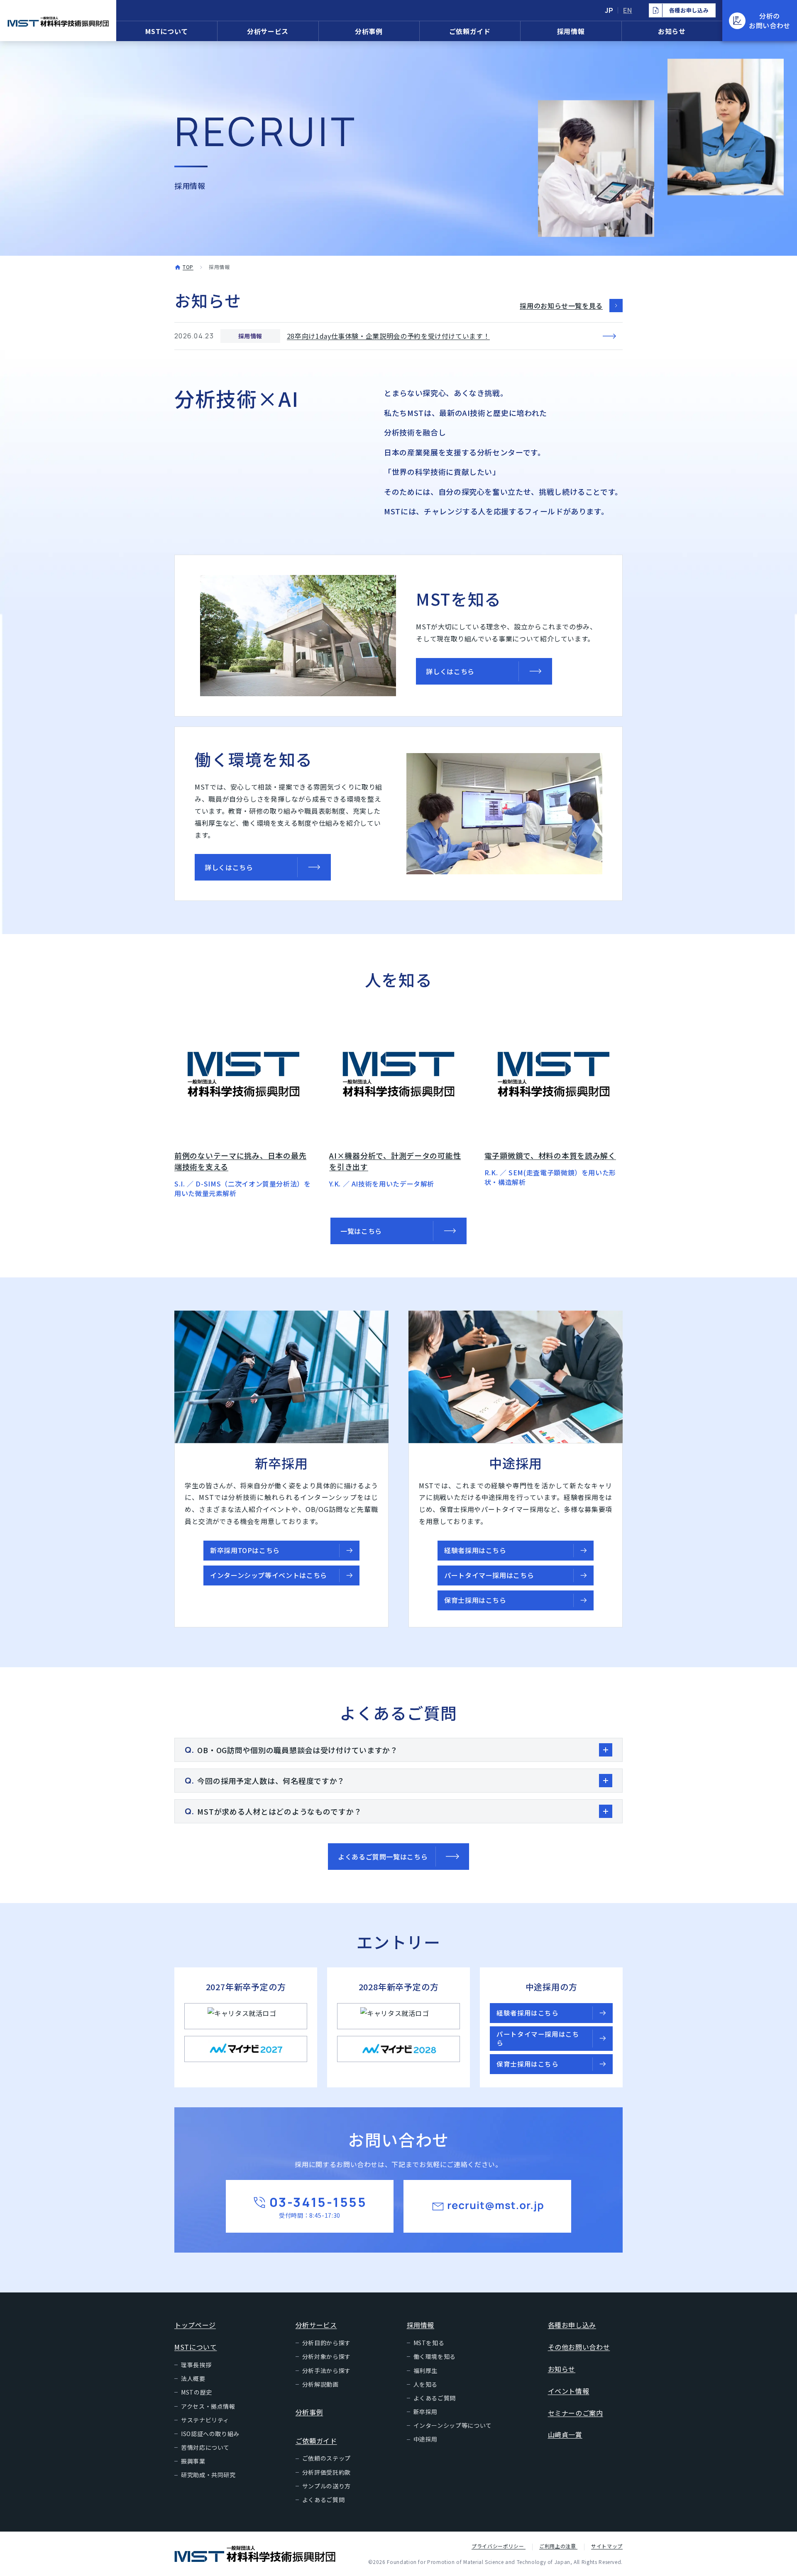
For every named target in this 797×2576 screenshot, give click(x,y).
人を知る (426, 2384)
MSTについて (166, 31)
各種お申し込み (572, 2325)
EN (627, 10)
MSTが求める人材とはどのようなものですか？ (279, 1811)
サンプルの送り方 (326, 2486)
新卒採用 (426, 2412)
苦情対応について (205, 2447)
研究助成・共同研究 (208, 2475)
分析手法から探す (326, 2371)
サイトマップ (607, 2546)
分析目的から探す (326, 2343)
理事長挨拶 (196, 2365)
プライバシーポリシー (499, 2546)
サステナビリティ (205, 2420)
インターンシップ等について (453, 2425)
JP (609, 10)
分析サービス (268, 31)
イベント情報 (569, 2391)
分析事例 (369, 31)
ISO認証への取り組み (210, 2434)
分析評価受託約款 (326, 2472)
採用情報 (571, 31)
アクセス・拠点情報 (208, 2406)
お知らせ (672, 31)
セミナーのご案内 (576, 2413)
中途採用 (426, 2439)
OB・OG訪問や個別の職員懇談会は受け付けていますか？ (297, 1750)
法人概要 (193, 2378)
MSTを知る (429, 2343)
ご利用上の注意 (558, 2546)
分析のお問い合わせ (770, 20)
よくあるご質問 (323, 2500)
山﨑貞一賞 (565, 2434)
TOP (188, 267)
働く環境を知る (435, 2356)
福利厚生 (426, 2371)
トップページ (195, 2325)
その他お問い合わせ (579, 2347)
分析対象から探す (326, 2356)
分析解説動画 (320, 2384)
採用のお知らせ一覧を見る (561, 306)
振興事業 (193, 2461)
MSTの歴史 (197, 2392)
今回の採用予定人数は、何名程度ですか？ (271, 1781)
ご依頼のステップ (326, 2458)
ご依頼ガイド (470, 31)
